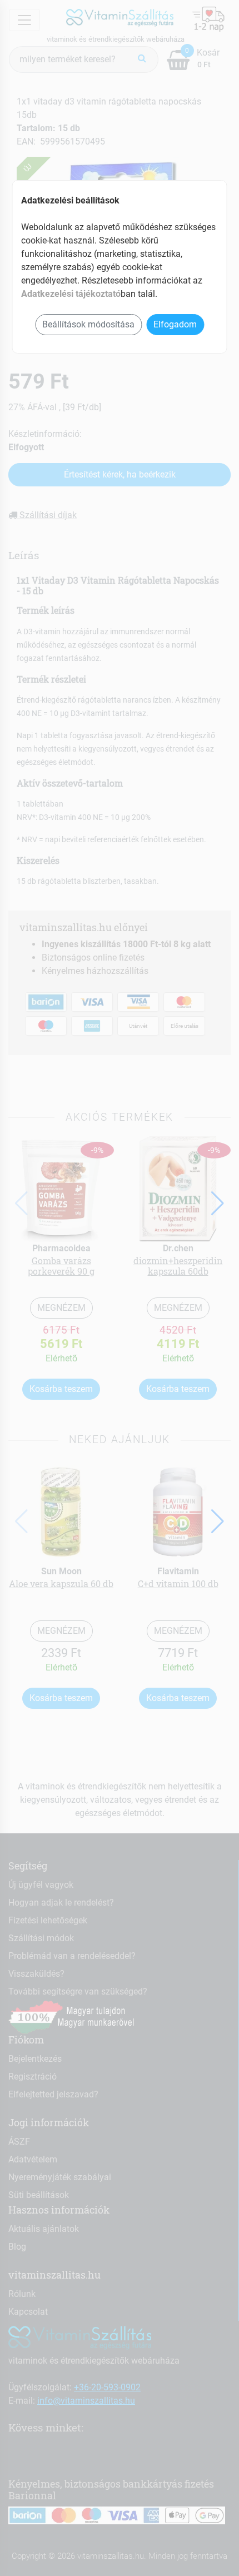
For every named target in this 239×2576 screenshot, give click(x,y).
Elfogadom (175, 324)
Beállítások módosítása (88, 324)
